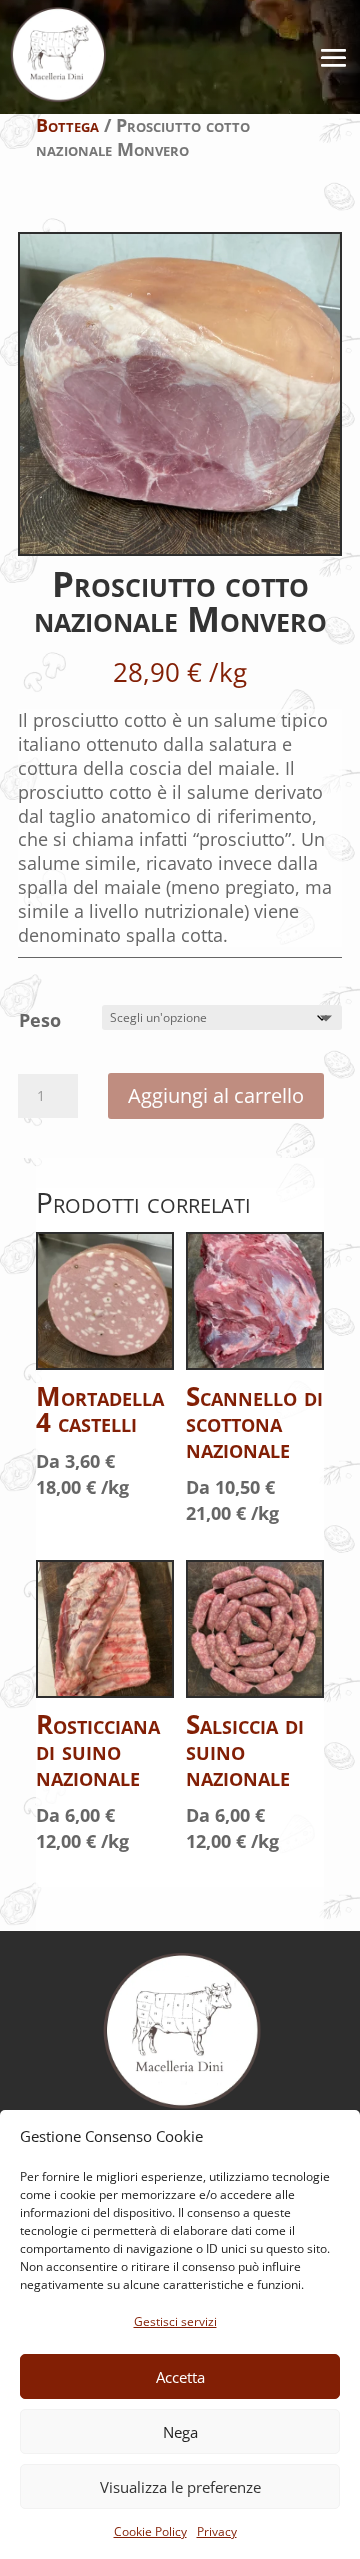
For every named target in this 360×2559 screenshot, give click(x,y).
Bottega (67, 125)
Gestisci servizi (175, 2321)
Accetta (180, 2377)
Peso (40, 1020)
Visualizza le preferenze (180, 2487)
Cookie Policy (150, 2531)
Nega (180, 2432)
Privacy (217, 2531)
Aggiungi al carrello (216, 1095)
